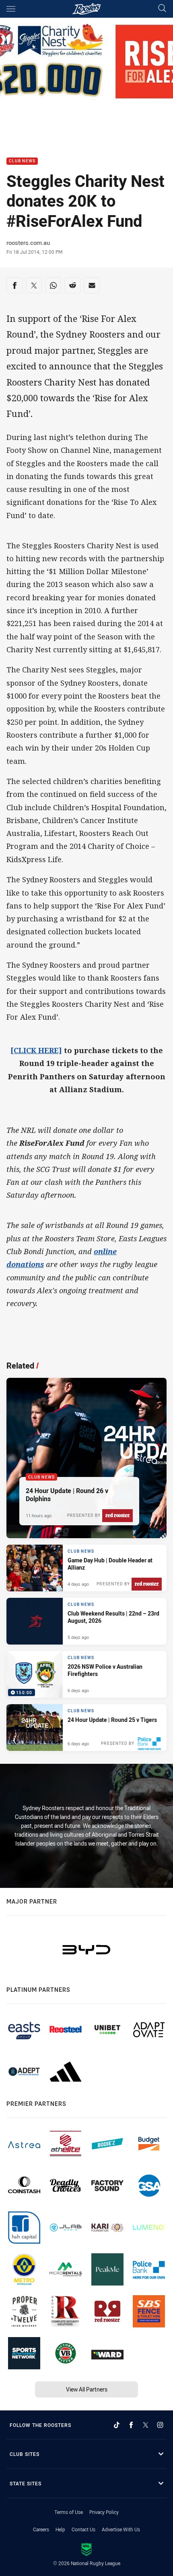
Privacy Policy (104, 2512)
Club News (22, 161)
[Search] (162, 9)
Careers (41, 2529)
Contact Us (83, 2529)
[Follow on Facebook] (131, 2425)
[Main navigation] (11, 9)
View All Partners (87, 2389)
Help (60, 2529)
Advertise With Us (121, 2529)
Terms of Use (69, 2512)
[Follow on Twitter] (146, 2425)
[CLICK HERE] (36, 1050)
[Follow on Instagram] (160, 2425)
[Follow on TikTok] (117, 2425)
